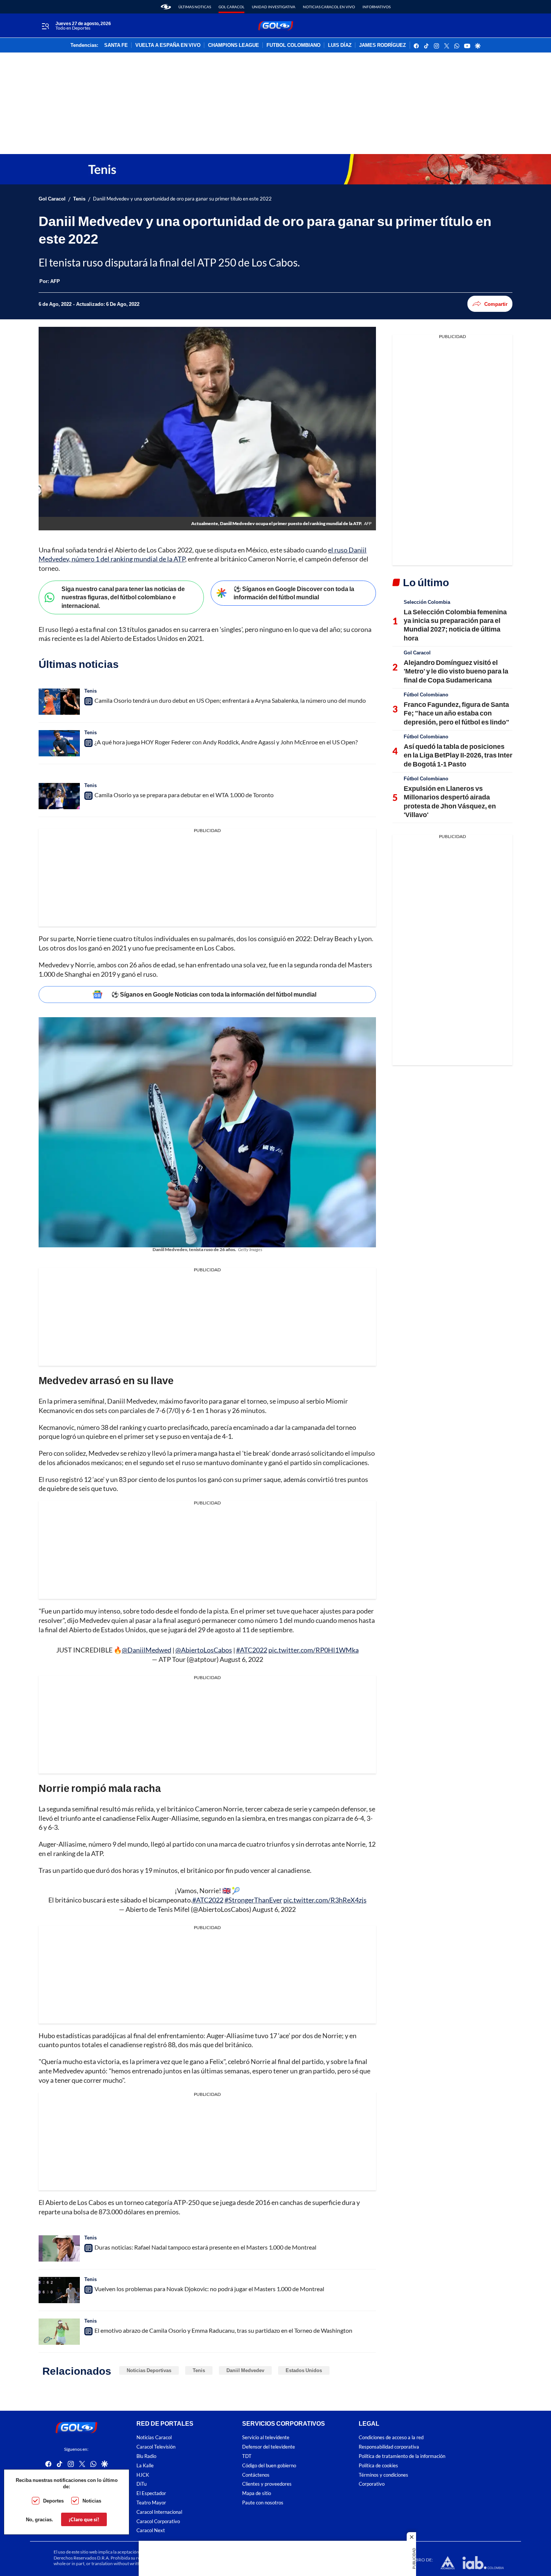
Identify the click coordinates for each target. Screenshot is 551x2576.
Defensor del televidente (269, 2447)
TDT (247, 2456)
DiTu (141, 2484)
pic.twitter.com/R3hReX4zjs (325, 1900)
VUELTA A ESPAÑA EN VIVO (168, 45)
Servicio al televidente (266, 2438)
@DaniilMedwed (147, 1650)
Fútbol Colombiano (426, 695)
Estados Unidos (304, 2370)
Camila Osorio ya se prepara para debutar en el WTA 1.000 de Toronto (184, 795)
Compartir (496, 304)
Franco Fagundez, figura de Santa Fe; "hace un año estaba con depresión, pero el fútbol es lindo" (457, 713)
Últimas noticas (195, 7)
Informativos (377, 7)
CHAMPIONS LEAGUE (234, 45)
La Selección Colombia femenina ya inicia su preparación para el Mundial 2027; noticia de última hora (455, 625)
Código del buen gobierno (269, 2465)
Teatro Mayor (151, 2503)
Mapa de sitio (257, 2493)
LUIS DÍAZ (340, 45)
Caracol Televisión (156, 2447)
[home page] (166, 7)
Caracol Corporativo (158, 2521)
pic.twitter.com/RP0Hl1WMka (314, 1650)
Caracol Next (151, 2530)
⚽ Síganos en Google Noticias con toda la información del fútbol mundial (214, 994)
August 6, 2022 (241, 1659)
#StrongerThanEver (253, 1900)
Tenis (79, 199)
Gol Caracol (231, 7)
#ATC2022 (252, 1650)
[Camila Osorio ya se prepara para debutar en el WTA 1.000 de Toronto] (59, 796)
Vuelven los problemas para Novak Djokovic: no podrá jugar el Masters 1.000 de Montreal (209, 2289)
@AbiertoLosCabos (204, 1650)
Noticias (92, 2501)
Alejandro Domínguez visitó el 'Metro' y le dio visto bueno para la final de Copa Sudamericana (456, 671)
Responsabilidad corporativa (389, 2447)
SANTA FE (116, 45)
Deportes (53, 2501)
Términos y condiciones (383, 2475)
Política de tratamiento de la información (402, 2456)
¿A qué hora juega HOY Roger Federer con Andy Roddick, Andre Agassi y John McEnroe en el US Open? (226, 742)
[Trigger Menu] (45, 26)
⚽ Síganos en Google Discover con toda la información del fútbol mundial (294, 593)
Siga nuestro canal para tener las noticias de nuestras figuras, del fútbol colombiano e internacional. (123, 597)
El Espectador (151, 2493)
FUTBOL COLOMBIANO (293, 45)
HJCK (143, 2475)
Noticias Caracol (154, 2438)
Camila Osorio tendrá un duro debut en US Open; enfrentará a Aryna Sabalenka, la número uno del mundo (230, 700)
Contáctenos (256, 2475)
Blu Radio (146, 2456)
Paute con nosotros (263, 2503)
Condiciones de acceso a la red (391, 2438)
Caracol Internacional (159, 2512)
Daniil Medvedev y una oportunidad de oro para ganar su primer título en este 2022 (182, 199)
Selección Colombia (427, 602)
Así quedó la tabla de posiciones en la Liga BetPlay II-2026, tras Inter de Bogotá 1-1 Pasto (458, 755)
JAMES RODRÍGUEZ (383, 45)
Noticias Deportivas (149, 2370)
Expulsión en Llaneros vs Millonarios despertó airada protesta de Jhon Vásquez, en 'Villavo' (450, 801)
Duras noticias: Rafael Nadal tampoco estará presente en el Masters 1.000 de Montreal (205, 2247)
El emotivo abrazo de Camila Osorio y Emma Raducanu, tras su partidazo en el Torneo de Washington (223, 2330)
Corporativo (372, 2484)
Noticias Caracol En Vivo (329, 7)
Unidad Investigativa (274, 7)
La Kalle (145, 2465)
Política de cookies (378, 2465)
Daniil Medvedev (245, 2370)
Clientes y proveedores (267, 2484)
